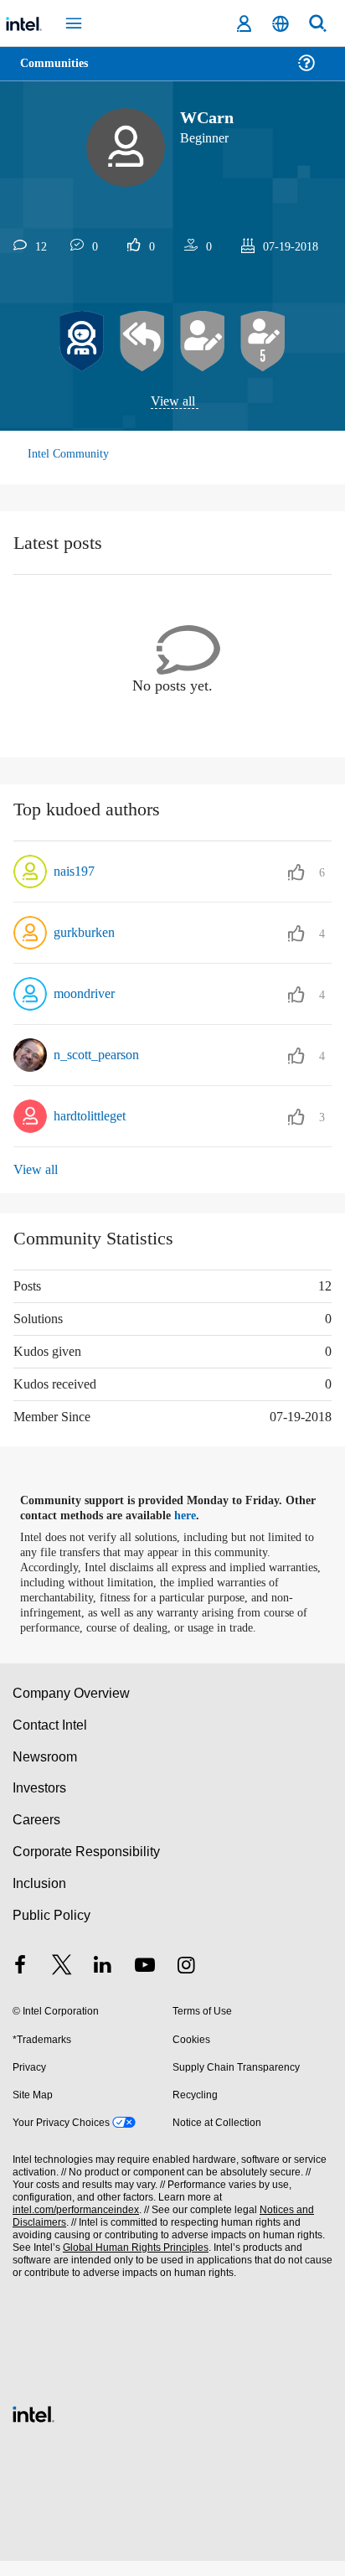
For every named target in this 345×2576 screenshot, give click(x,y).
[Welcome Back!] (82, 342)
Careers (36, 1835)
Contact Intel (51, 1739)
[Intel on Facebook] (20, 1981)
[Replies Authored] (142, 342)
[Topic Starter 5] (263, 342)
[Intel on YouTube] (145, 1981)
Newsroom (45, 1771)
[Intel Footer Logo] (33, 2427)
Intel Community (69, 455)
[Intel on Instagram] (186, 1981)
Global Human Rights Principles (131, 2263)
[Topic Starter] (203, 342)
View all (173, 402)
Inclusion (39, 1898)
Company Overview (72, 1708)
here (195, 1516)
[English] (281, 24)
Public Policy (51, 1929)
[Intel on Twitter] (62, 1981)
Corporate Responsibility (87, 1867)
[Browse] (60, 73)
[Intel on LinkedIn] (103, 1981)
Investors (40, 1803)
